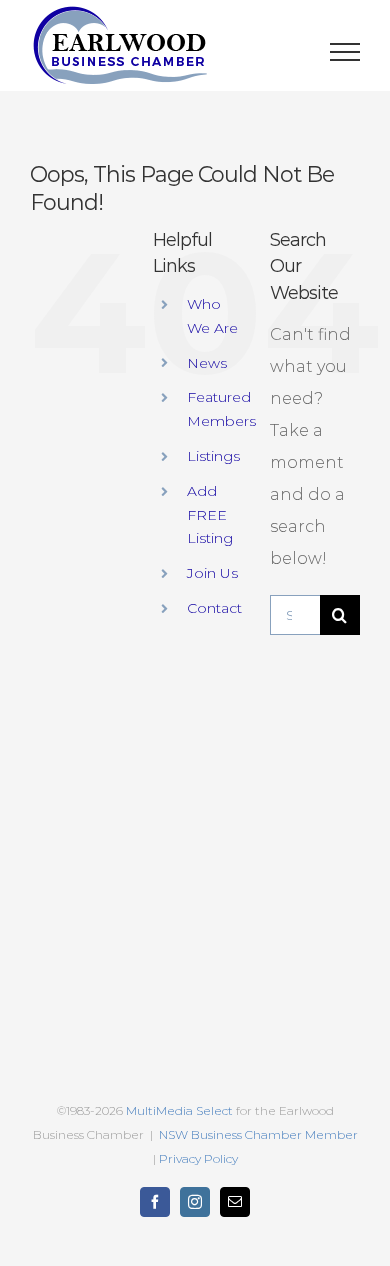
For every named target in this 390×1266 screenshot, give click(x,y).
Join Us (212, 573)
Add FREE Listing (210, 515)
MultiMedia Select (179, 1110)
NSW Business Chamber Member (257, 1134)
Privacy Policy (198, 1158)
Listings (213, 456)
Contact (214, 608)
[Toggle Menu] (345, 52)
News (207, 363)
